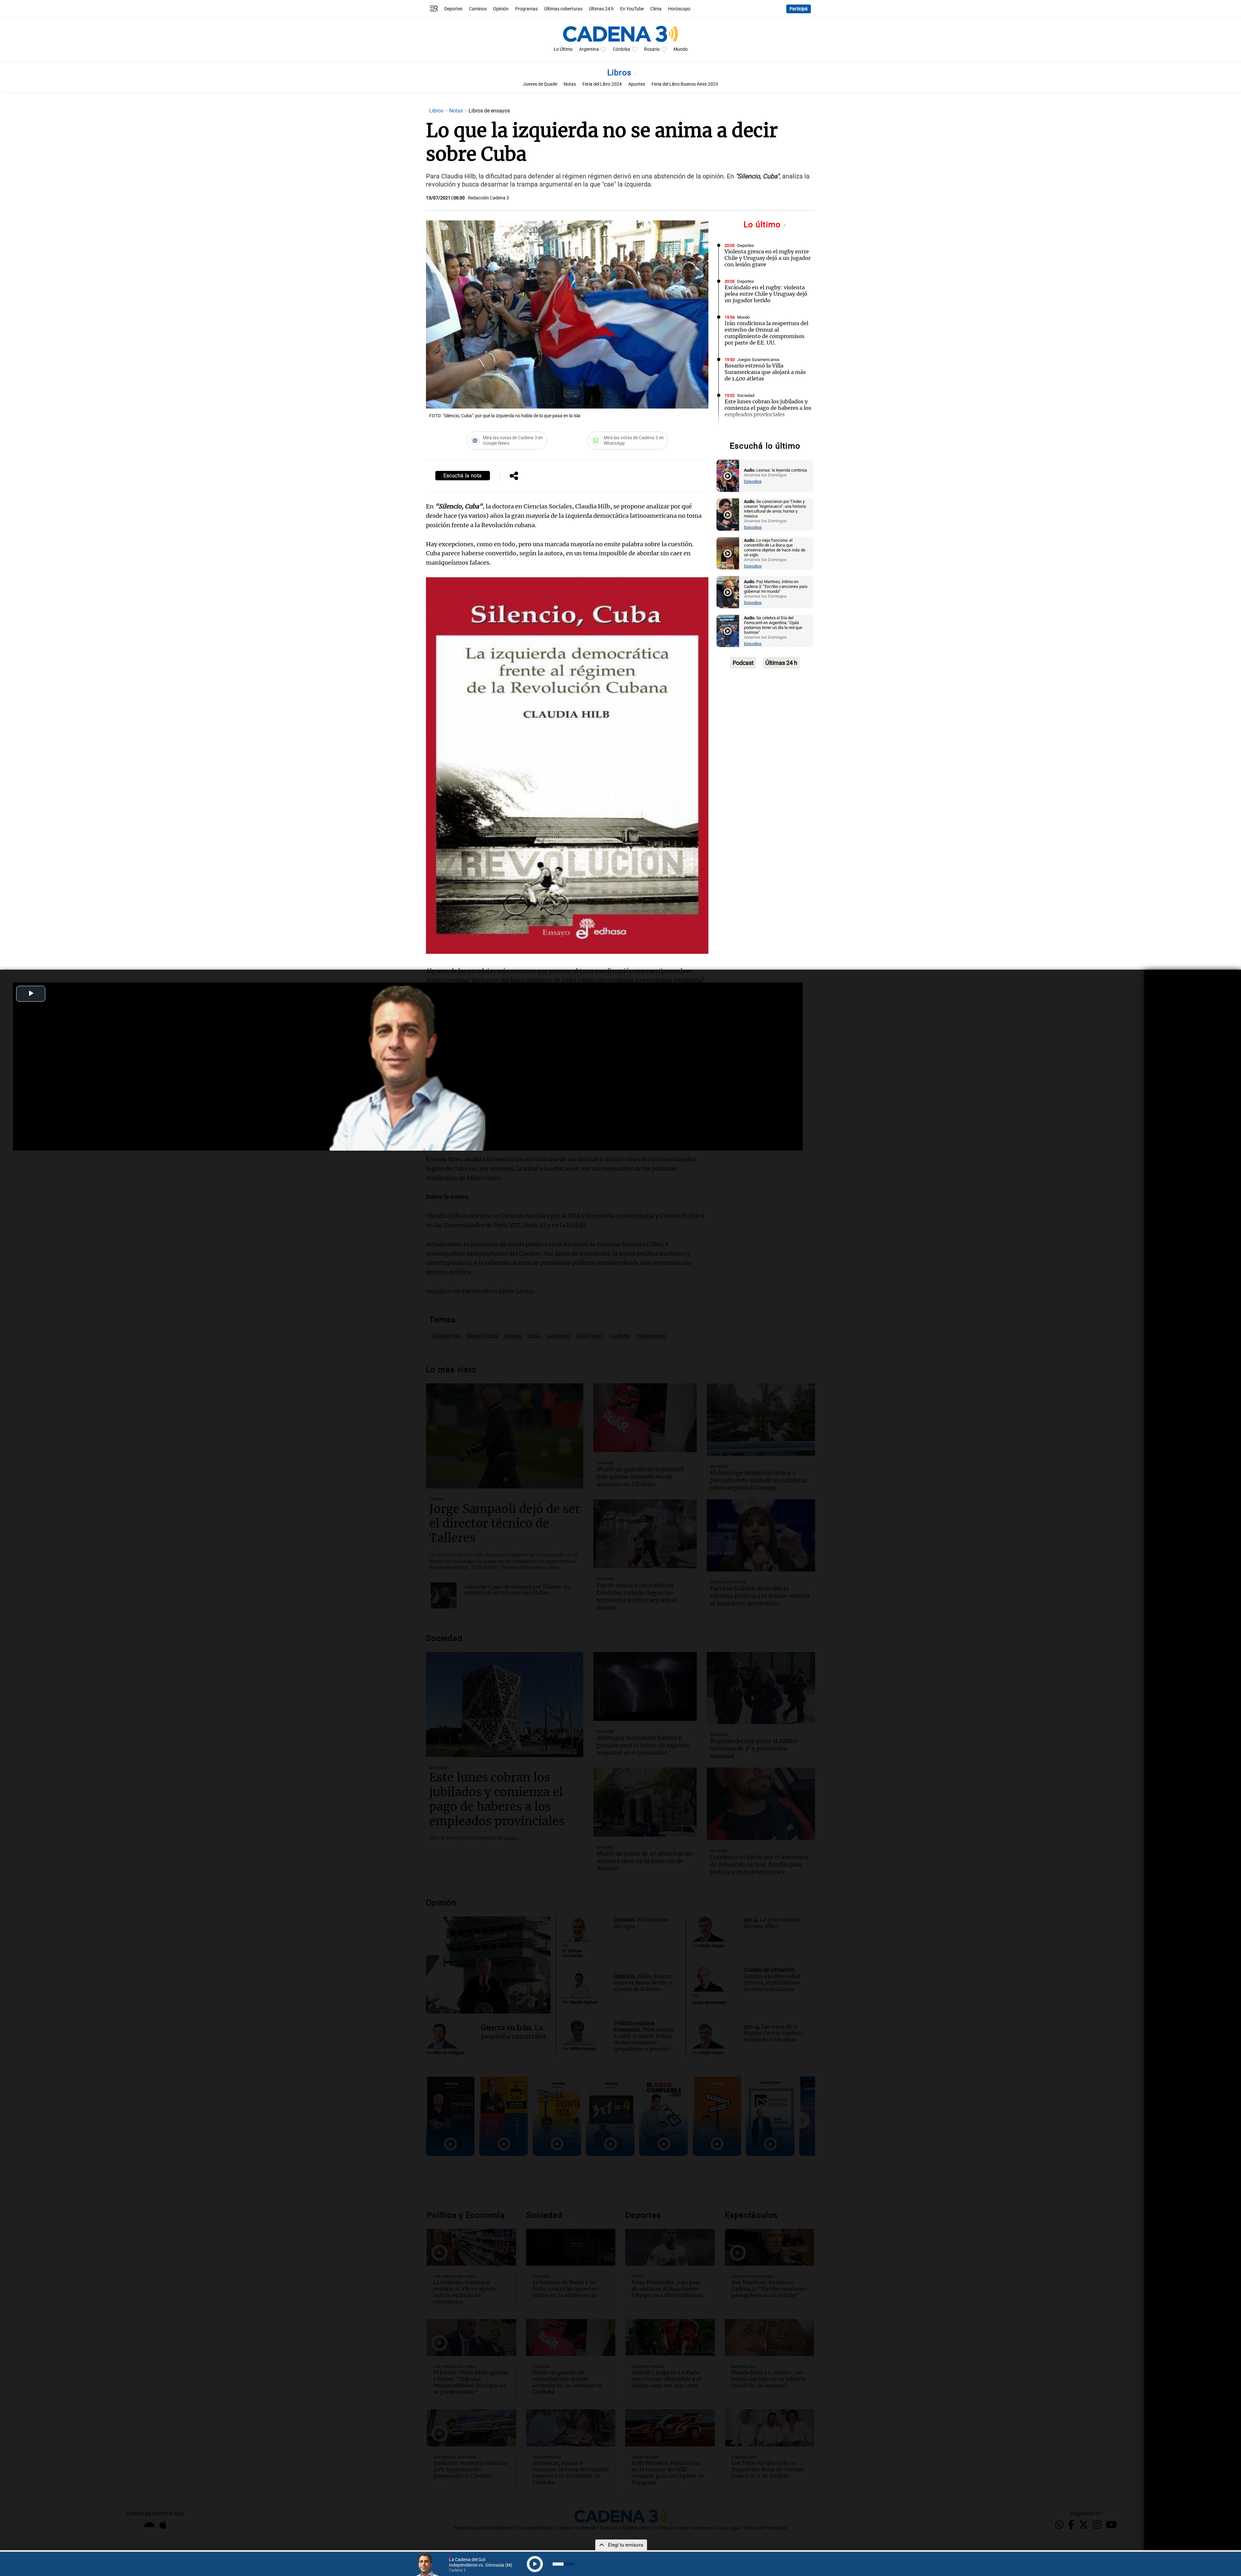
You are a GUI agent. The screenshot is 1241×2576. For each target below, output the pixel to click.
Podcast (743, 663)
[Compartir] (514, 476)
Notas (570, 84)
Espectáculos (750, 431)
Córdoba (621, 49)
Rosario (652, 49)
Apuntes (637, 84)
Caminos (478, 9)
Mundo (681, 49)
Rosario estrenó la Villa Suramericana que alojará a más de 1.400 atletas (765, 372)
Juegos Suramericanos (758, 360)
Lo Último (563, 49)
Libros (621, 73)
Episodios (753, 481)
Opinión (501, 9)
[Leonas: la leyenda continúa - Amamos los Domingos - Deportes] (728, 476)
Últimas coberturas (563, 9)
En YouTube (632, 9)
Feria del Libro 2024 (602, 84)
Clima (656, 9)
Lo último (763, 224)
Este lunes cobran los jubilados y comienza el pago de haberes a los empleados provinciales (768, 408)
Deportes (453, 9)
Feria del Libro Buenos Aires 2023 (685, 84)
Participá (799, 9)
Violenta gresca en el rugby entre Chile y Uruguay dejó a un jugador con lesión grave (768, 258)
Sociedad (746, 395)
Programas (526, 9)
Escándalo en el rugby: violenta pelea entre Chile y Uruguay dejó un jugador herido (766, 294)
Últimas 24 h (601, 9)
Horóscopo (679, 9)
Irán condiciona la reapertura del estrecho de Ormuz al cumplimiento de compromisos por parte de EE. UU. (766, 333)
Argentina (589, 49)
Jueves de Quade (540, 84)
